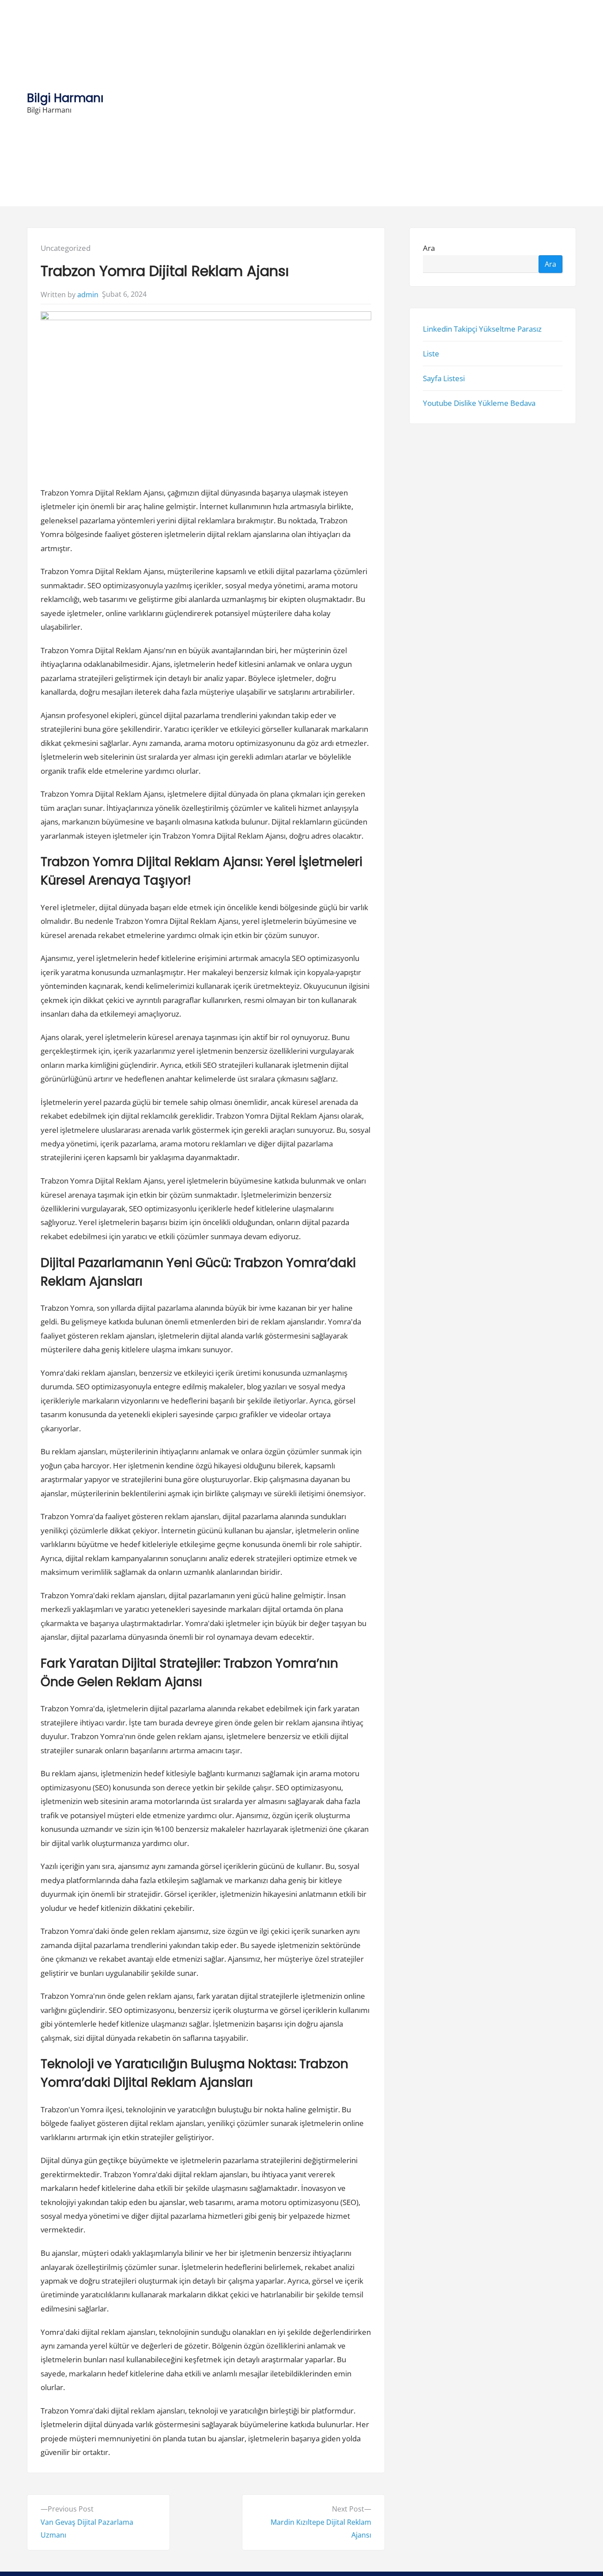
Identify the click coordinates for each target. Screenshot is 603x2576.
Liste (431, 353)
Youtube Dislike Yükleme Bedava (479, 403)
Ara (429, 248)
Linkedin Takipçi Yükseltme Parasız (482, 328)
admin (88, 295)
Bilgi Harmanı (65, 98)
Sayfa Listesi (444, 378)
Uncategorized (66, 248)
